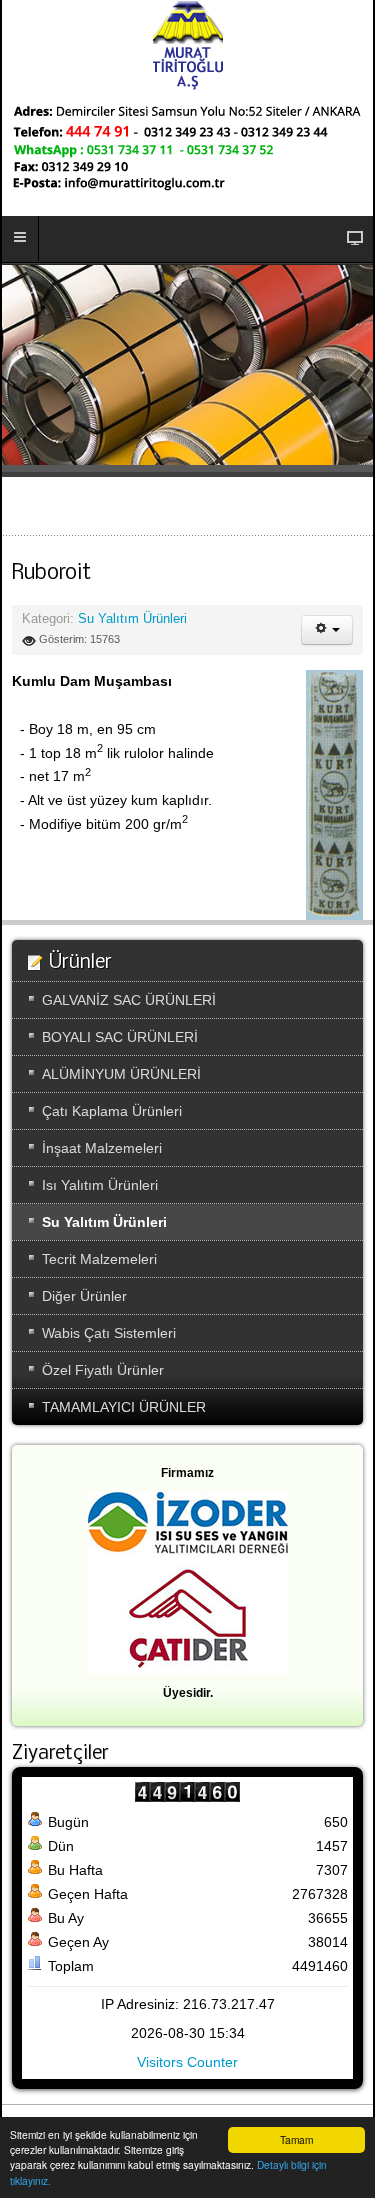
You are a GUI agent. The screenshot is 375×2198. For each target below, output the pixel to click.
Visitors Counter (187, 2062)
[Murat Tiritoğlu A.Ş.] (188, 45)
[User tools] (327, 630)
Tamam (296, 2139)
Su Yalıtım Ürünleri (132, 619)
